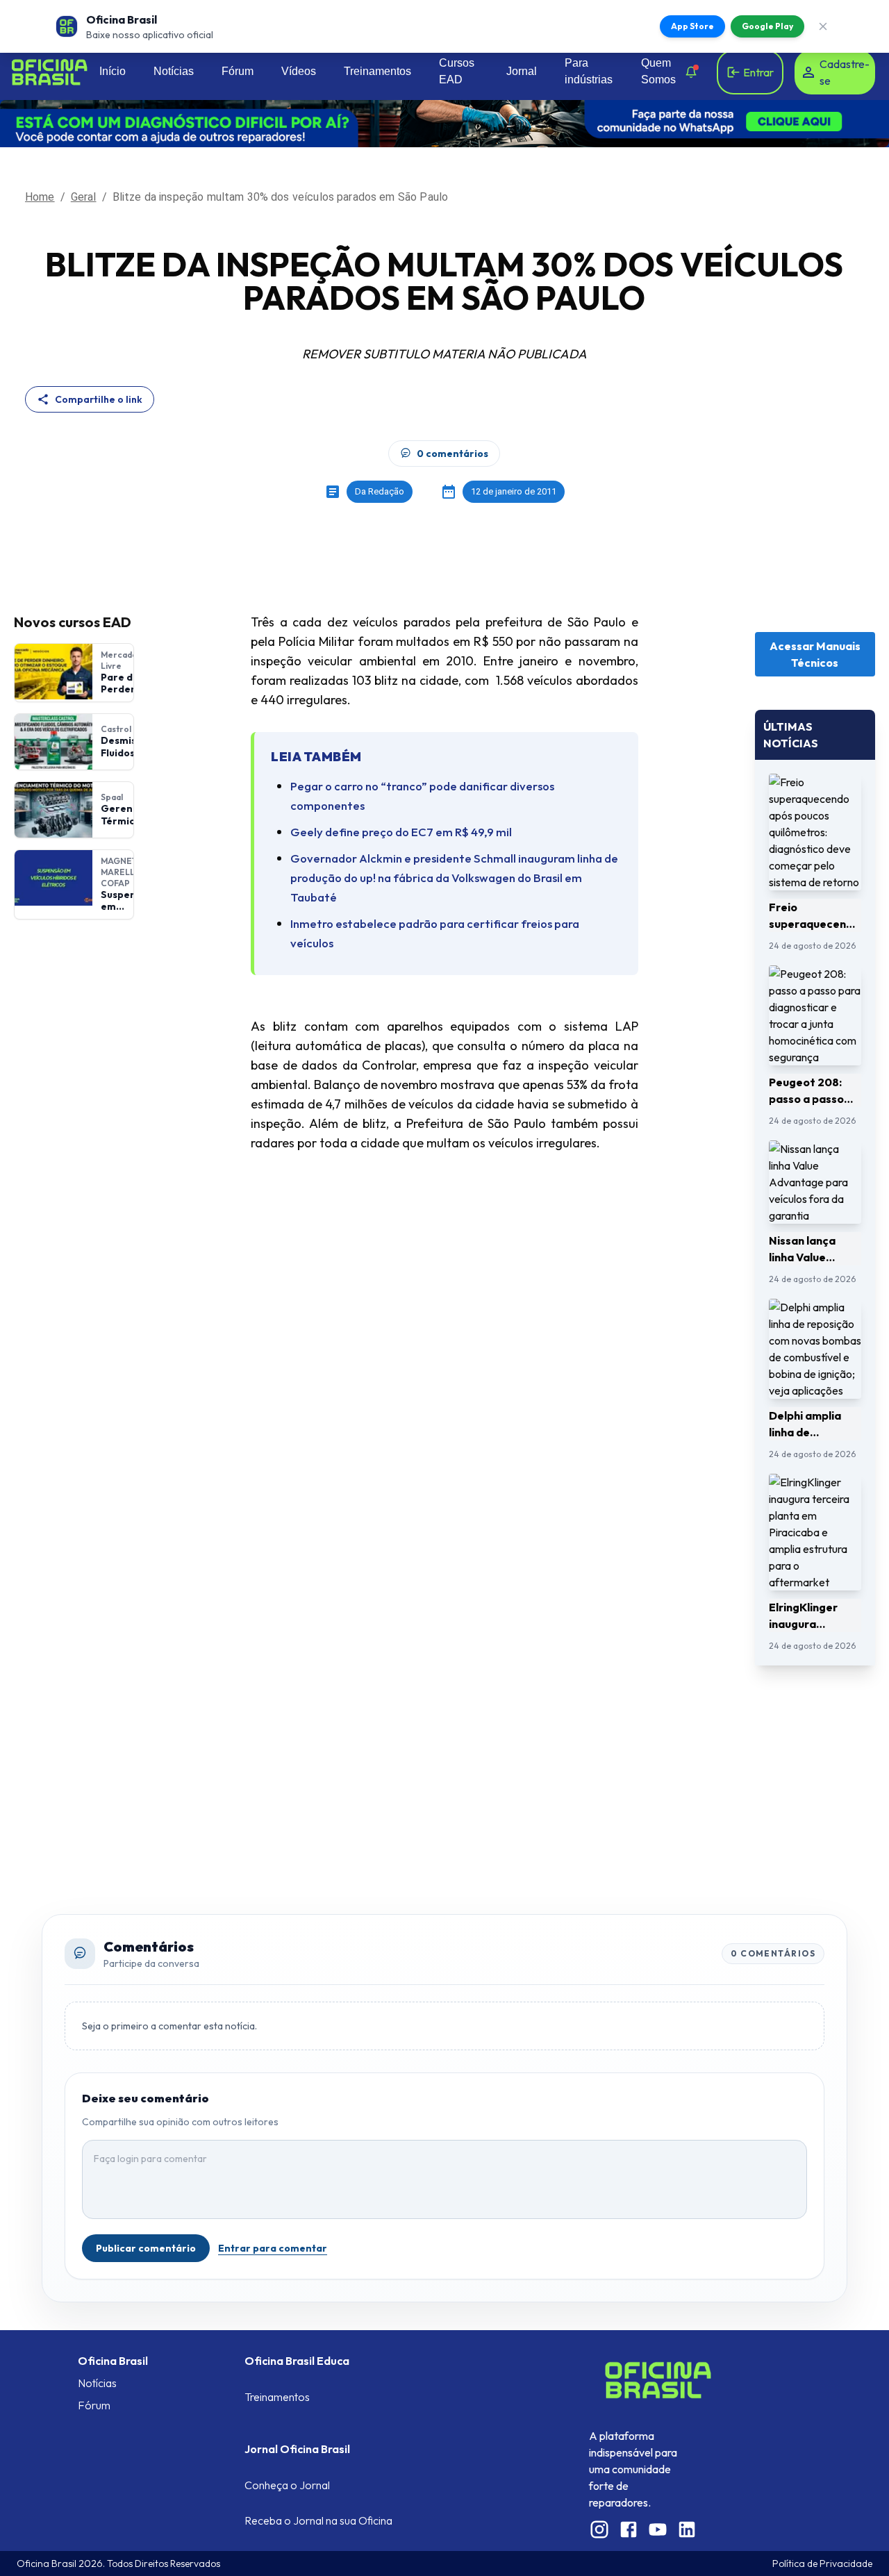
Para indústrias (589, 71)
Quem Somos (658, 71)
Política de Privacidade (822, 2563)
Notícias (174, 71)
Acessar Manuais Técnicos (815, 654)
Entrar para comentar (273, 2248)
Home (40, 197)
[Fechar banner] (823, 26)
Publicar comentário (146, 2248)
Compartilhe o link (99, 399)
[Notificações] (691, 72)
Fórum (238, 71)
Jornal (522, 71)
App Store (692, 26)
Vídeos (299, 71)
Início (113, 71)
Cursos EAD (457, 71)
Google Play (767, 26)
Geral (84, 197)
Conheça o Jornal (287, 2485)
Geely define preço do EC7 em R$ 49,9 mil (401, 832)
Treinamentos (377, 71)
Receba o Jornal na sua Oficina (318, 2520)
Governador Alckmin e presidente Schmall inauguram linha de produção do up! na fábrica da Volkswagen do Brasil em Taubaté (454, 878)
